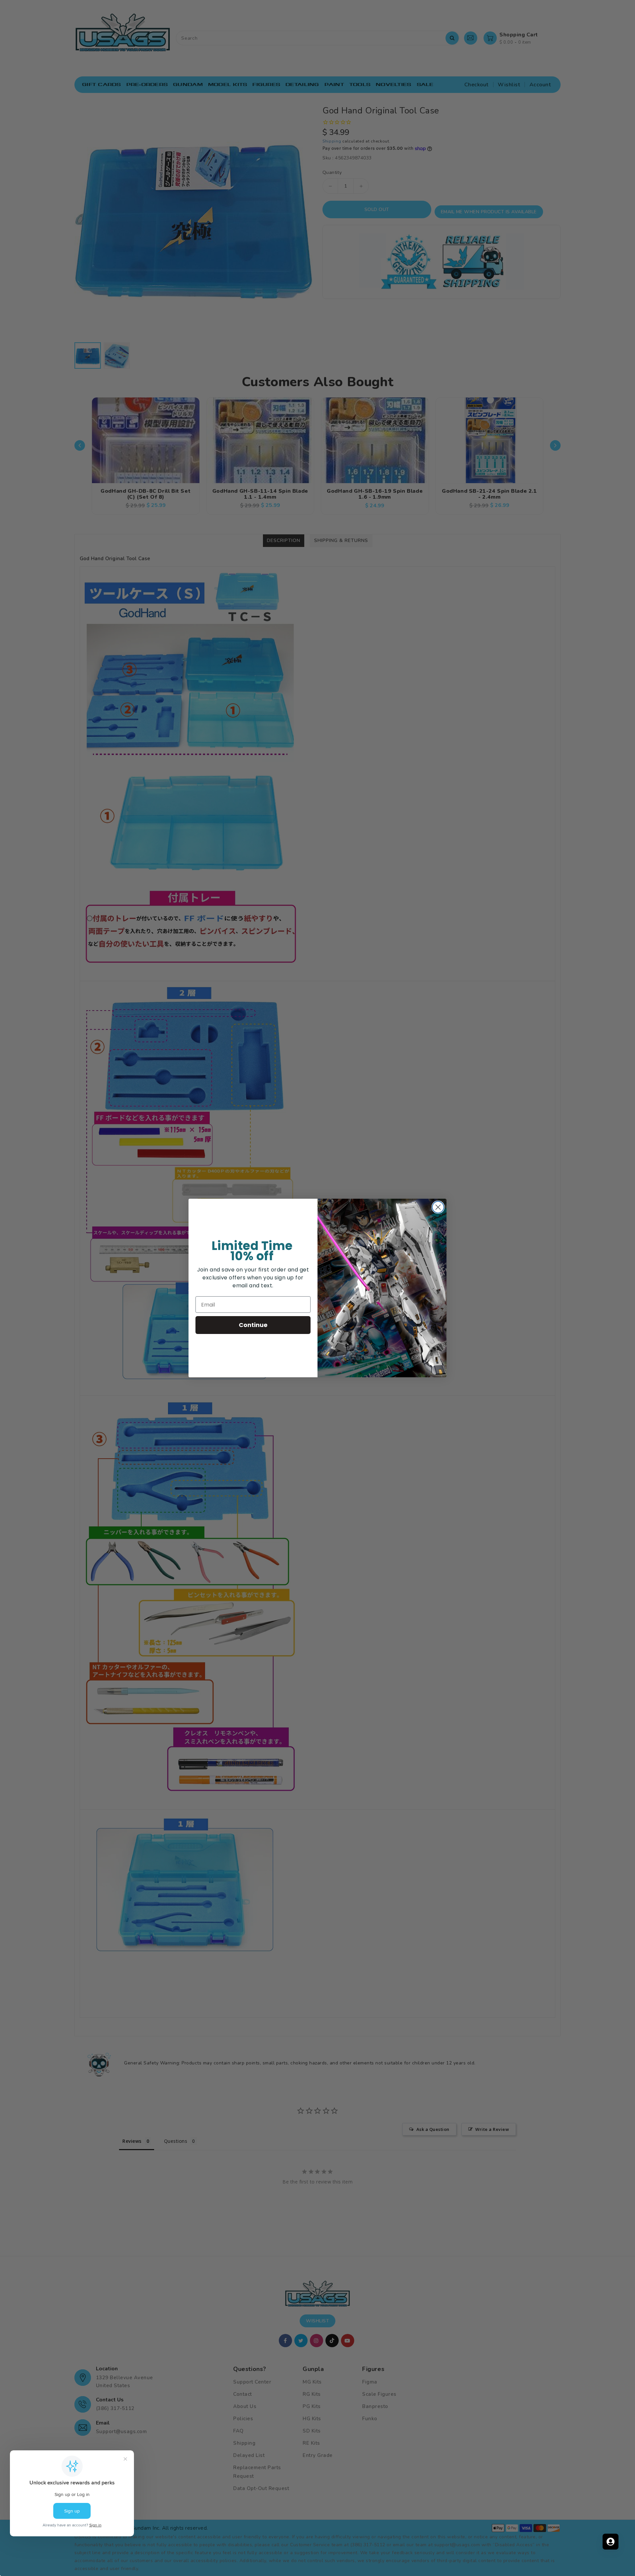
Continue (253, 1325)
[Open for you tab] (611, 2542)
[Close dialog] (438, 1207)
